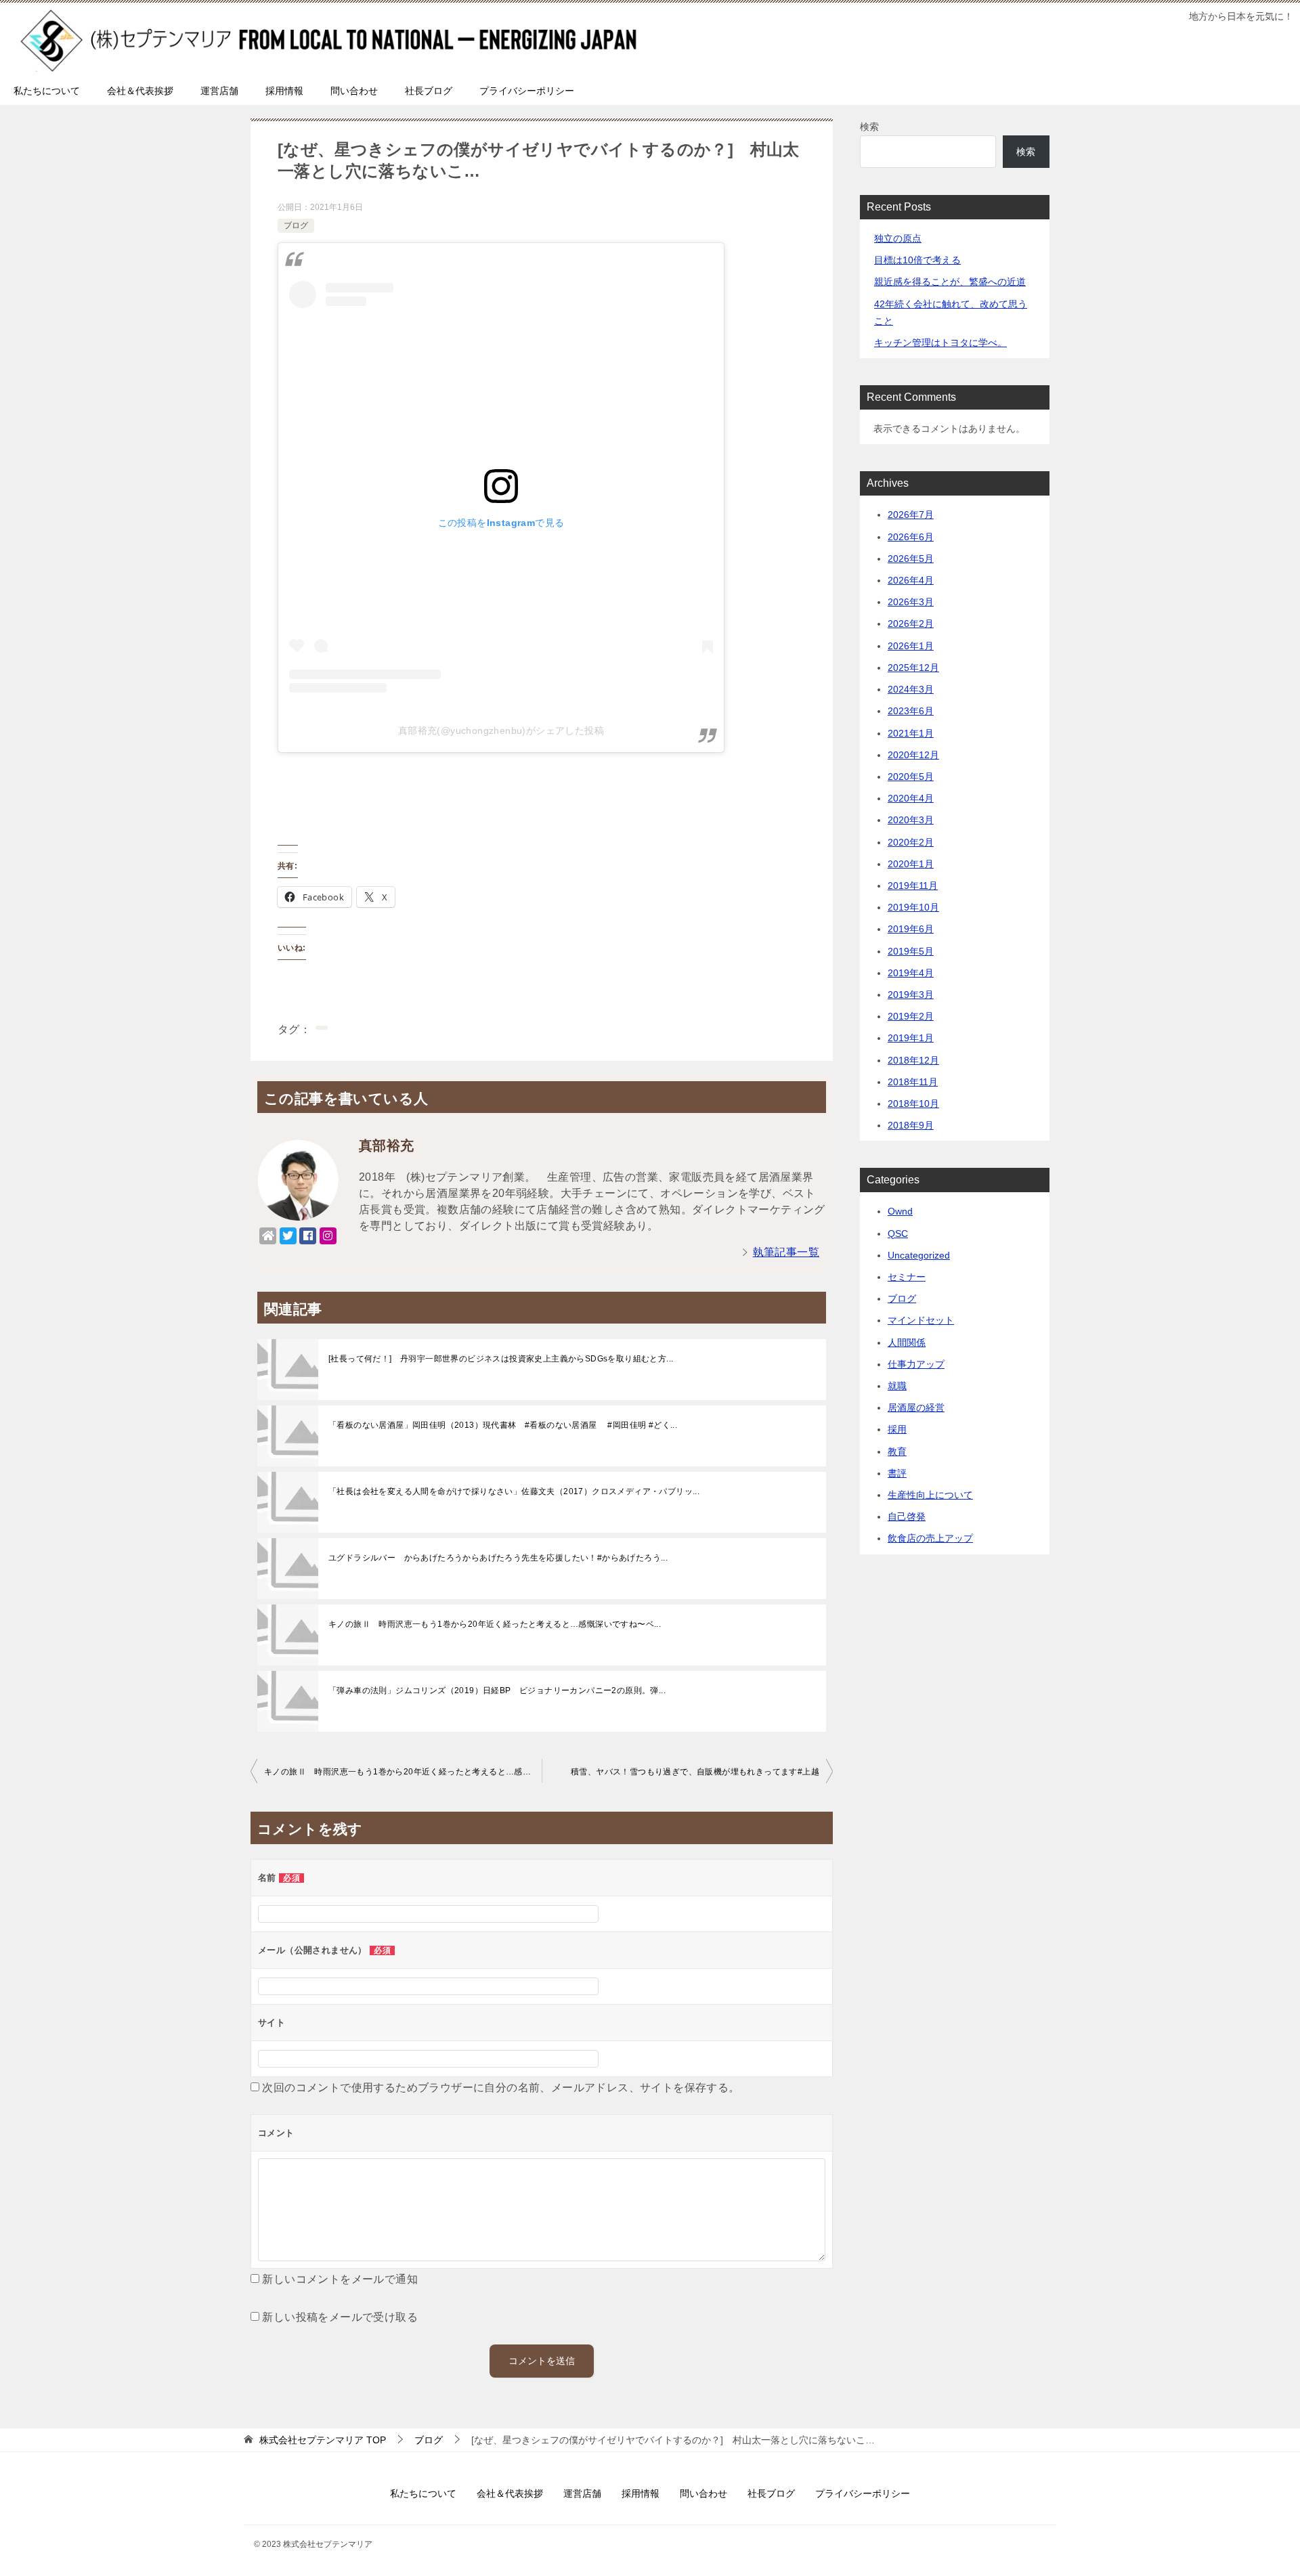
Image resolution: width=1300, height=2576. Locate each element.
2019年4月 (911, 973)
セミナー (907, 1277)
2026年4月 (911, 580)
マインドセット (921, 1320)
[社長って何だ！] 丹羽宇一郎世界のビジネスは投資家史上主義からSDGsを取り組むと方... (501, 1359)
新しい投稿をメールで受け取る (340, 2317)
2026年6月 (911, 537)
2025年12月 (913, 668)
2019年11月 (913, 886)
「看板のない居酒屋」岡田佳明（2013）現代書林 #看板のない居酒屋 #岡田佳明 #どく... (503, 1425)
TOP (323, 2440)
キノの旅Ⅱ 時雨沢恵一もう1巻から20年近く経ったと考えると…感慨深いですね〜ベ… (403, 1772)
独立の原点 (898, 238)
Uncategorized (919, 1255)
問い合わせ (354, 91)
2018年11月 (913, 1082)
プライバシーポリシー (527, 91)
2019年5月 (911, 951)
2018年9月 (911, 1125)
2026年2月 (911, 624)
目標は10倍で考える (917, 260)
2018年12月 (913, 1060)
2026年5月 (911, 559)
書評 (897, 1473)
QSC (898, 1234)
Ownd (900, 1211)
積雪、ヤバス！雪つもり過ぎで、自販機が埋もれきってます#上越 (695, 1772)
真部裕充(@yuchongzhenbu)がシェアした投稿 (501, 730)
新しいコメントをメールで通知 (340, 2279)
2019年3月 (911, 995)
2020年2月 (911, 842)
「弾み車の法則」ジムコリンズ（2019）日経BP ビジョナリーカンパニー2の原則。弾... (497, 1690)
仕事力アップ (916, 1364)
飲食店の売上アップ (930, 1538)
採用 (897, 1429)
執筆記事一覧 (786, 1252)
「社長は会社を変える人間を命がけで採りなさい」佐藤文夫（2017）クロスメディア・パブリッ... (514, 1491)
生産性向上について (930, 1495)
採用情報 (284, 91)
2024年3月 (911, 689)
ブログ (296, 225)
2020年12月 (913, 755)
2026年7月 (911, 515)
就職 (897, 1386)
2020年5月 (911, 777)
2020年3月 (911, 820)
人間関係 (907, 1342)
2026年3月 (911, 602)
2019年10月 (913, 907)
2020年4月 (911, 798)
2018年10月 (913, 1104)
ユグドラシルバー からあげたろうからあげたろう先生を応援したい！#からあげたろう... (498, 1558)
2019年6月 (911, 929)
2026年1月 (911, 646)
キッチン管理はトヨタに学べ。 (940, 343)
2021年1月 (911, 733)
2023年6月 (911, 711)
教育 (897, 1451)
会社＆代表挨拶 (140, 91)
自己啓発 (907, 1516)
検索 (869, 127)
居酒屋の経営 (916, 1407)
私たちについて (47, 91)
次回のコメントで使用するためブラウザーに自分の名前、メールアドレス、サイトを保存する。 (501, 2088)
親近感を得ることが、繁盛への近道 (950, 282)
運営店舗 (219, 91)
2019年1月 (911, 1038)
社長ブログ (429, 91)
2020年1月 (911, 864)
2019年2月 (911, 1016)
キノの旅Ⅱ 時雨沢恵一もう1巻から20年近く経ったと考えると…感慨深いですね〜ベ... (495, 1624)
